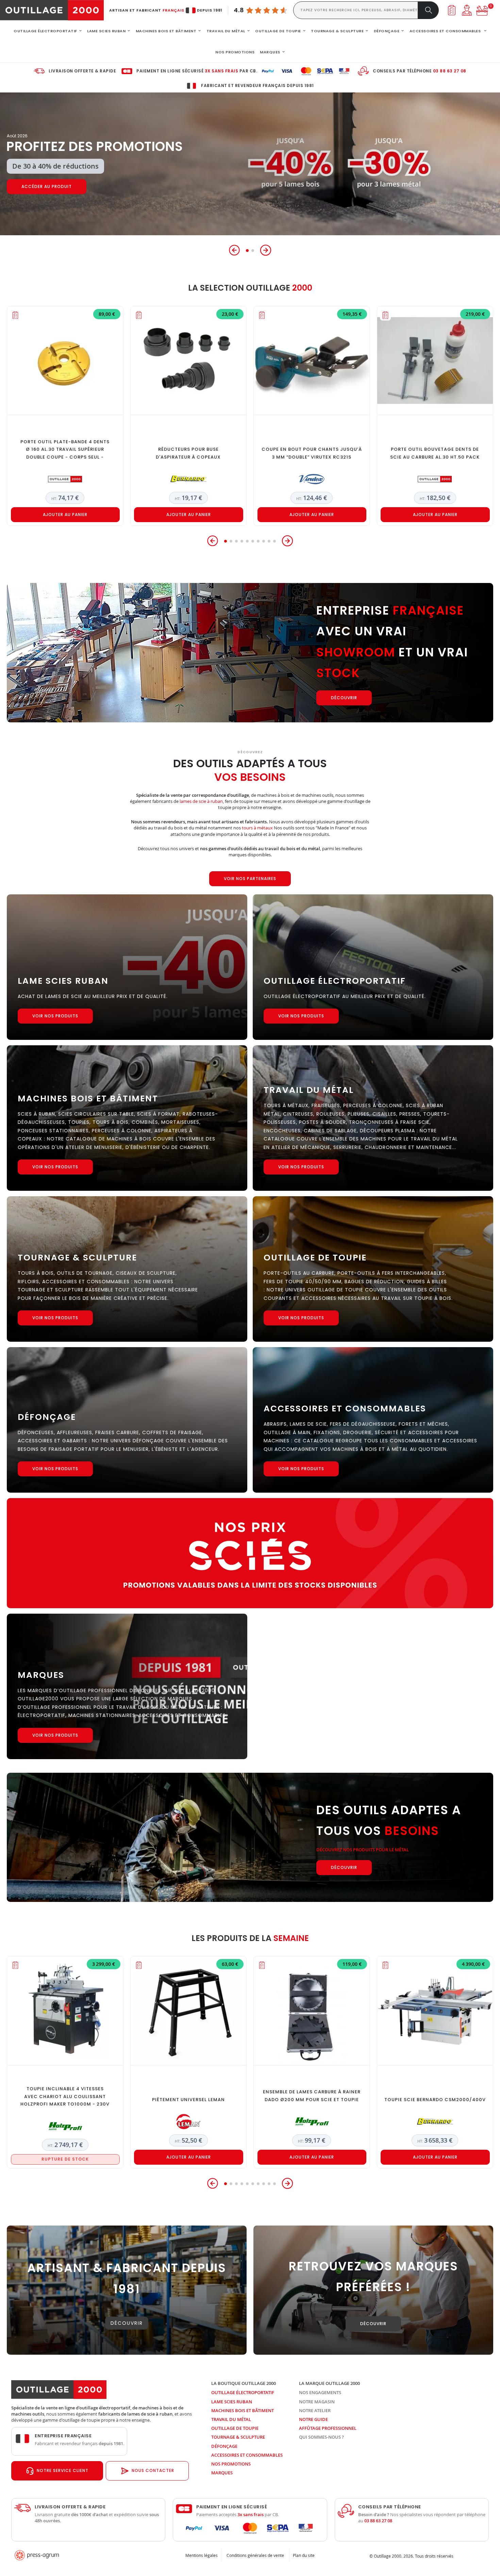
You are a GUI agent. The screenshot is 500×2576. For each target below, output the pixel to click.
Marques (222, 2473)
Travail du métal (231, 2419)
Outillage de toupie (235, 2428)
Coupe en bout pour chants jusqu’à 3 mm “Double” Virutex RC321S (312, 453)
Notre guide (313, 2419)
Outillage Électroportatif (243, 2392)
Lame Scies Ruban (232, 2402)
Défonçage (224, 2446)
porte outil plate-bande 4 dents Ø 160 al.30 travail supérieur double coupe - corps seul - (65, 450)
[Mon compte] (467, 10)
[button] (234, 250)
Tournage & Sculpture (238, 2437)
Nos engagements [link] (320, 2392)
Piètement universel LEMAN (188, 2100)
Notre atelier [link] (315, 2410)
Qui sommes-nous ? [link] (321, 2437)
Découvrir (35, 187)
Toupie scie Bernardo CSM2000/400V (435, 2100)
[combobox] (356, 10)
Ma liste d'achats (452, 10)
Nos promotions (231, 2464)
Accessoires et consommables (247, 2455)
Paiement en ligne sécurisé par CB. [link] (197, 71)
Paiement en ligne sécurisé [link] (232, 2507)
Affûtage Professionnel (328, 2428)
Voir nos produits (55, 1016)
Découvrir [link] (127, 2323)
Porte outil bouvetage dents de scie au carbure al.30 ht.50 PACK (435, 453)
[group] (250, 164)
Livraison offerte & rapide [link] (82, 71)
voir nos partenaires (250, 879)
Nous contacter (153, 2470)
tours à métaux (257, 828)
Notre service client (63, 2470)
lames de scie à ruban (201, 801)
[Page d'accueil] (52, 10)
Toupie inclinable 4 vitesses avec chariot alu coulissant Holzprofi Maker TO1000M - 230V (65, 2097)
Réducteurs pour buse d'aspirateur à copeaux (188, 453)
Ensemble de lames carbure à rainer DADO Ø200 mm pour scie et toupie (312, 2096)
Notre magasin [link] (317, 2402)
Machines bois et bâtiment (243, 2410)
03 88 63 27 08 (450, 71)
